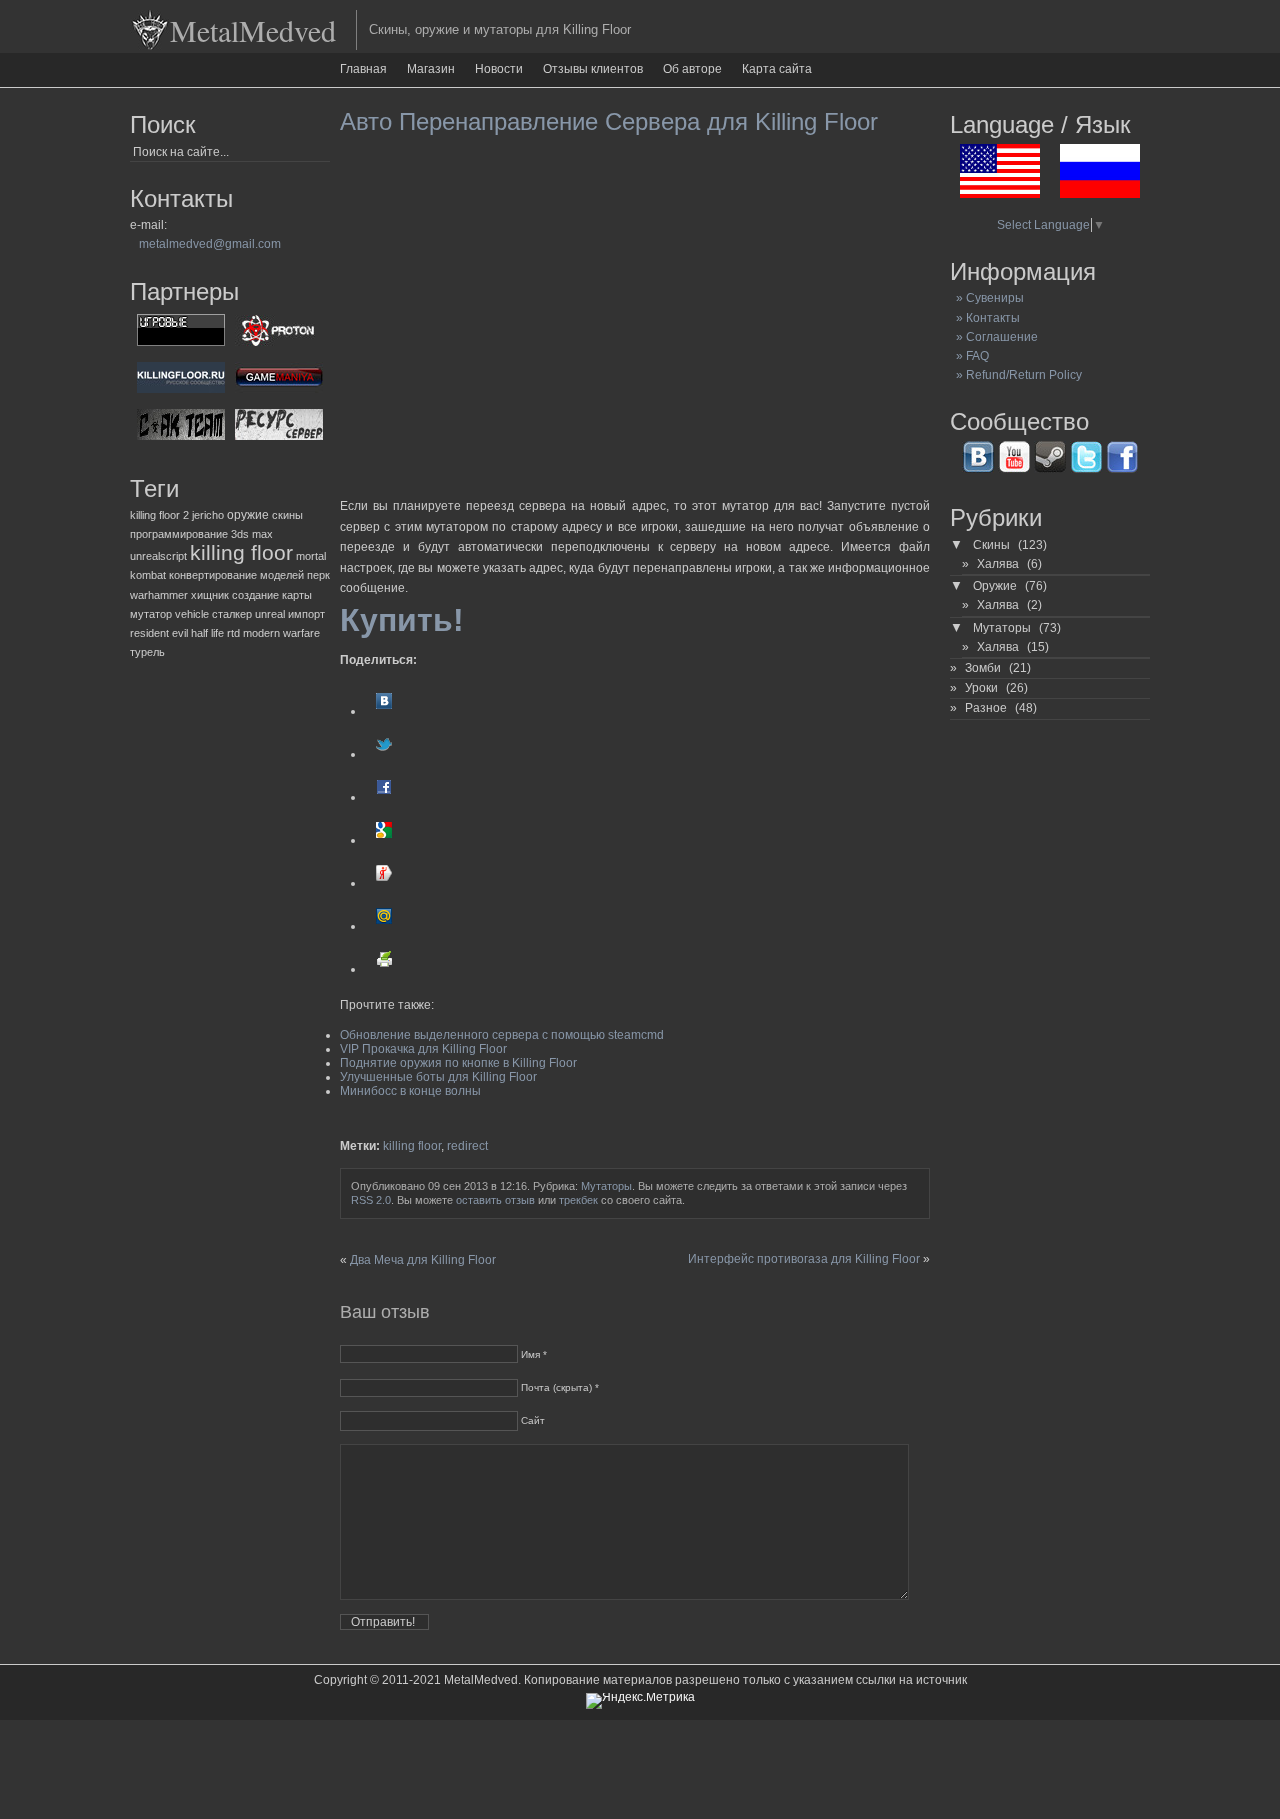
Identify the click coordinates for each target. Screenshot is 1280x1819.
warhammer (159, 595)
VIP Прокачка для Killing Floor (423, 1049)
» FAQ (969, 356)
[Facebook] (384, 797)
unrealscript (158, 556)
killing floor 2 (159, 515)
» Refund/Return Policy (1016, 375)
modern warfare (281, 633)
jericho (208, 515)
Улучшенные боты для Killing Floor (438, 1077)
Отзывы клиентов (593, 69)
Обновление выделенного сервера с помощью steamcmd (502, 1035)
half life (207, 633)
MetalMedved (253, 30)
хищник (210, 595)
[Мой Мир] (384, 926)
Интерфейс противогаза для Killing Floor (804, 1259)
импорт (306, 614)
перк (318, 575)
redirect (467, 1146)
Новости (499, 69)
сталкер (232, 614)
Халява (998, 564)
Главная (363, 69)
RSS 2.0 (371, 1200)
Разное (986, 708)
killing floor (241, 553)
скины (287, 515)
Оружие (995, 586)
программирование (179, 534)
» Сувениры (987, 298)
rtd (233, 633)
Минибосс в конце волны (410, 1091)
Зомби (983, 668)
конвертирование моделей (236, 575)
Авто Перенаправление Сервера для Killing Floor (609, 121)
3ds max (252, 534)
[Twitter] (384, 754)
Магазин (431, 69)
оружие (248, 515)
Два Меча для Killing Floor (423, 1260)
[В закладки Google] (384, 840)
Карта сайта (777, 69)
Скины (991, 545)
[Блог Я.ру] (384, 883)
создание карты (272, 595)
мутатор (151, 614)
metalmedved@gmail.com (210, 244)
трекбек (578, 1200)
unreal (270, 614)
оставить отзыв (495, 1200)
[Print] (384, 969)
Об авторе (692, 69)
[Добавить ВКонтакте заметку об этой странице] (384, 711)
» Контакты (985, 318)
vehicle (192, 614)
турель (147, 652)
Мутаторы (606, 1186)
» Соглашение (994, 337)
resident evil (159, 633)
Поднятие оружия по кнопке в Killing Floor (458, 1063)
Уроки (981, 688)
